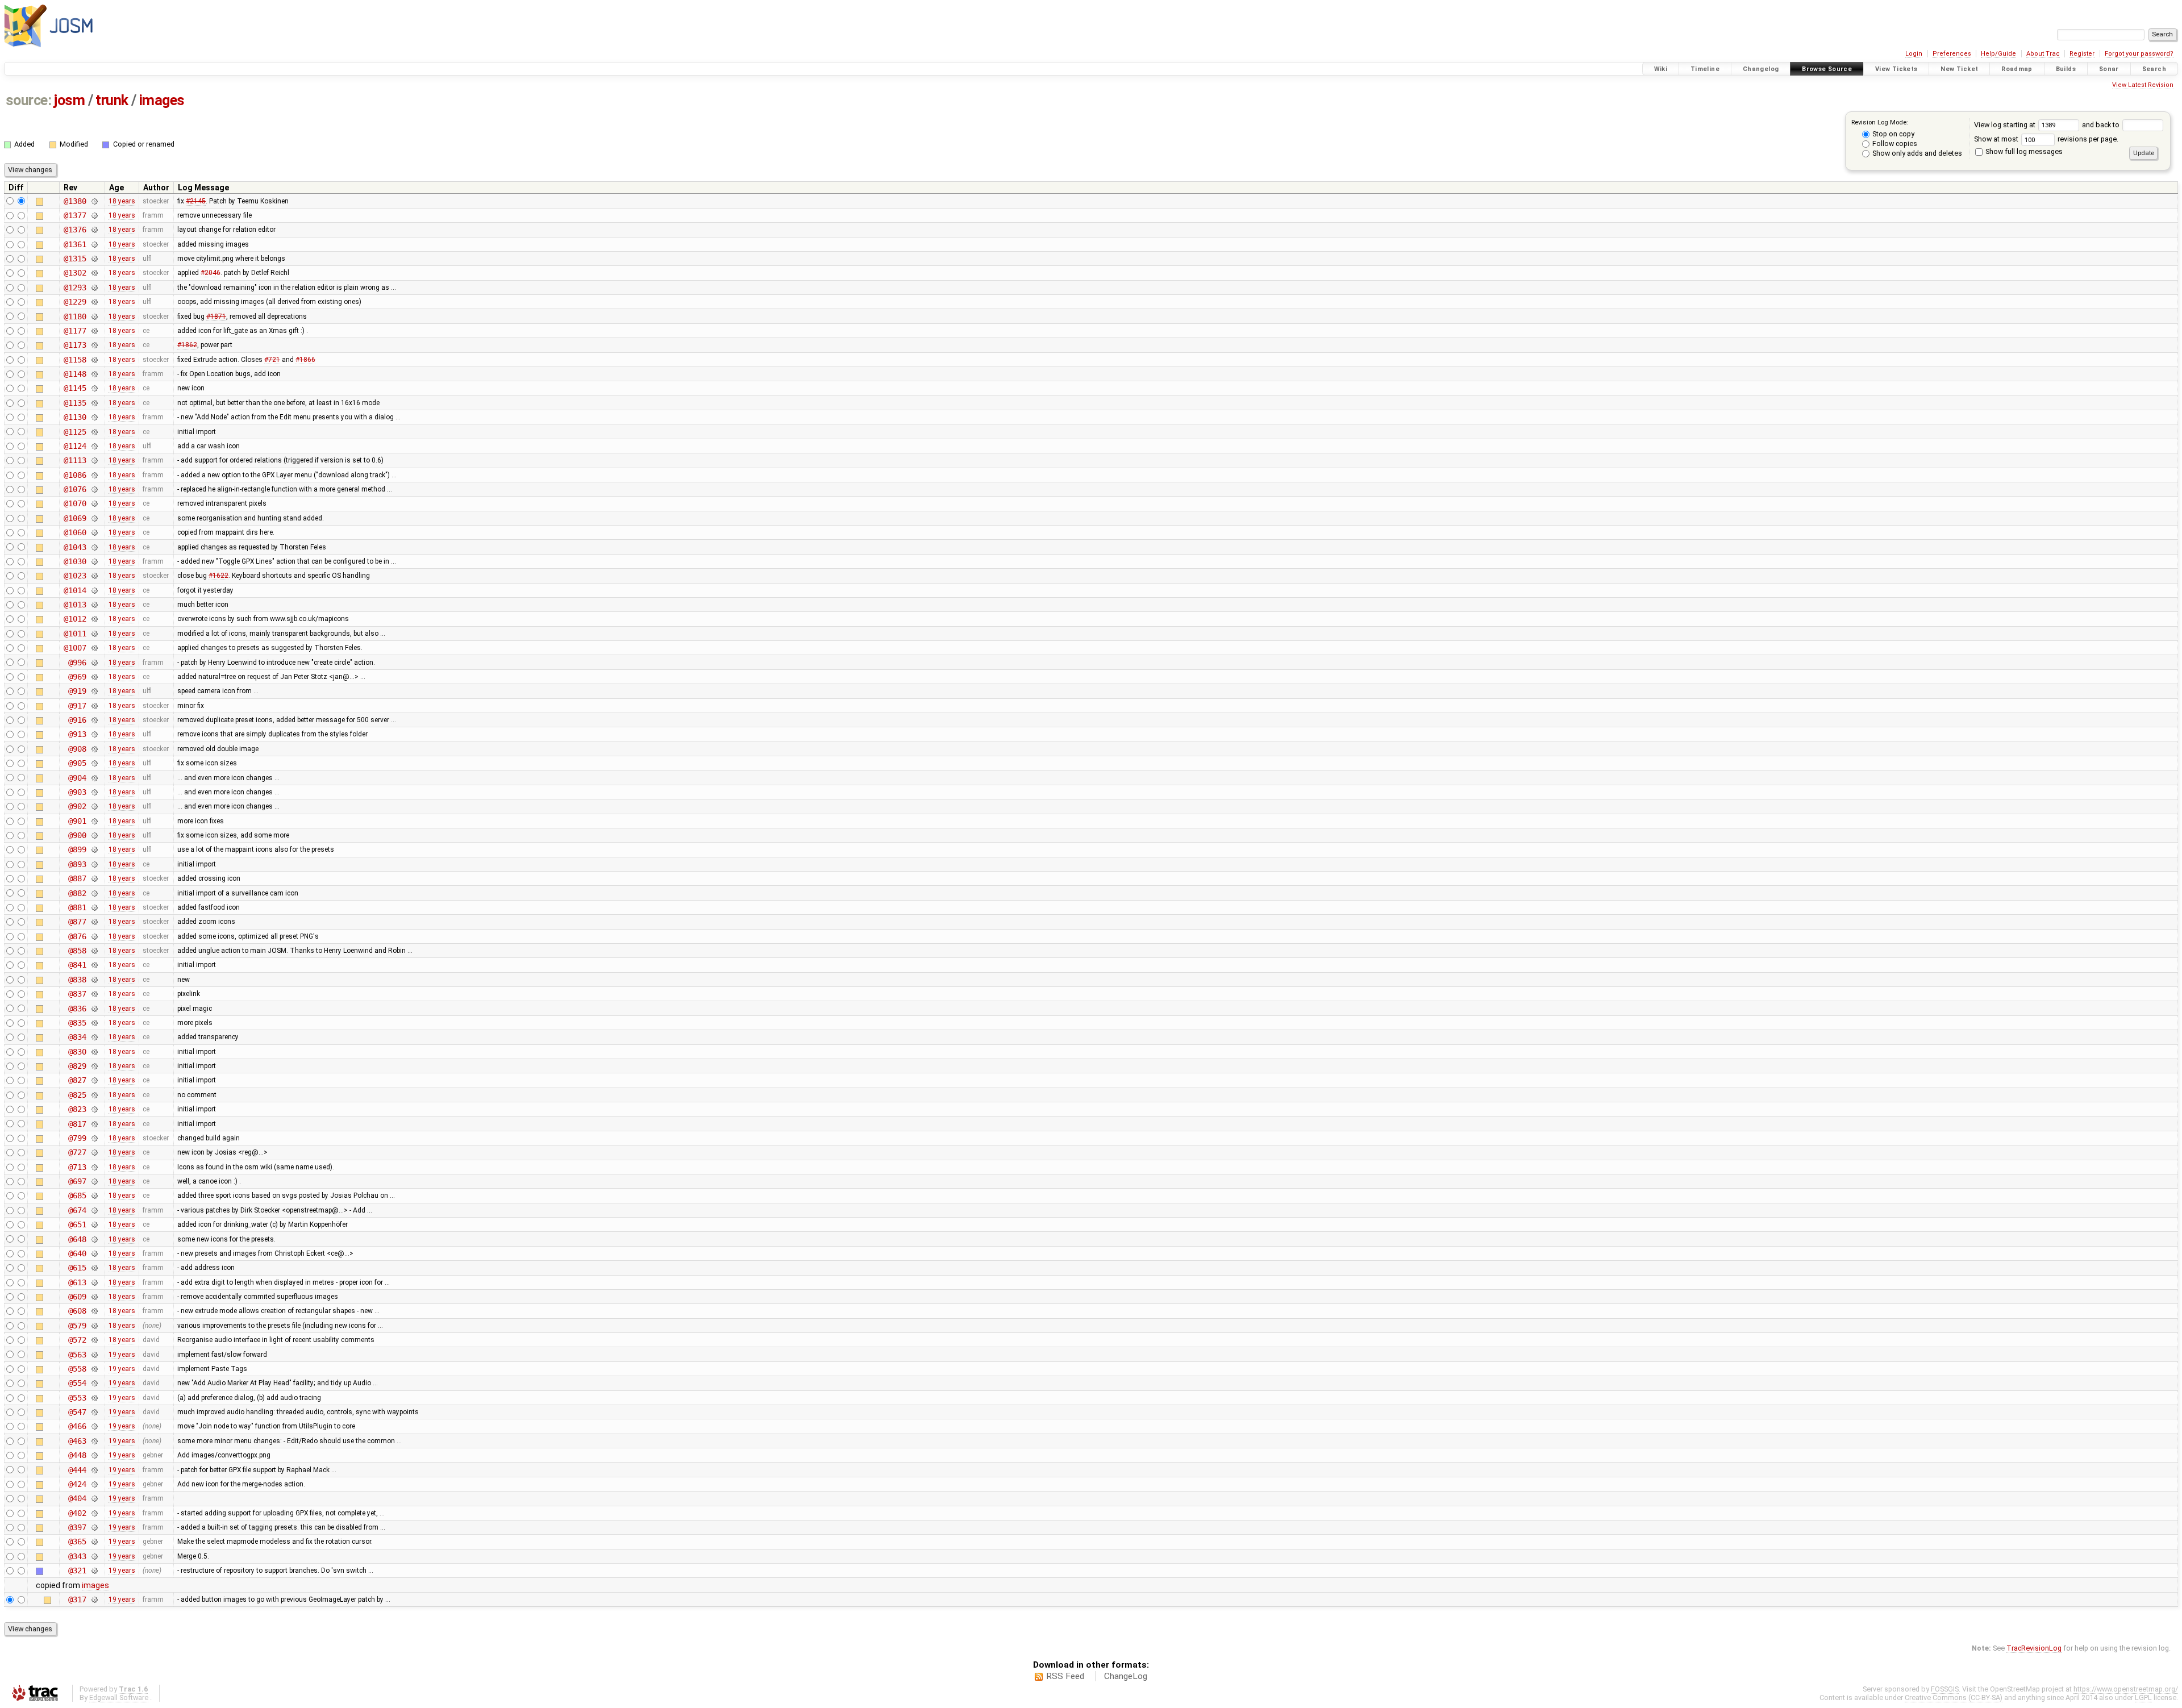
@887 (77, 878)
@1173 (75, 345)
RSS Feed (1065, 1676)
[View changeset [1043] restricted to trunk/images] (94, 547)
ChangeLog (1126, 1676)
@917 (77, 706)
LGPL (2143, 1697)
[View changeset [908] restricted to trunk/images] (94, 749)
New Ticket (1959, 69)
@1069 (75, 518)
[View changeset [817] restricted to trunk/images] (94, 1124)
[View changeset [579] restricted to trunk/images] (94, 1326)
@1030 (75, 561)
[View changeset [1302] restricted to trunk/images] (94, 273)
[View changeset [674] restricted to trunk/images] (94, 1210)
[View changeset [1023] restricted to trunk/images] (94, 576)
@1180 (75, 316)
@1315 (75, 259)
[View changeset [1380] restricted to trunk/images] (94, 201)
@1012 (75, 619)
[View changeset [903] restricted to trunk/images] (94, 792)
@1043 (75, 547)
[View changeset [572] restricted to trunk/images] (94, 1340)
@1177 (75, 331)
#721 (272, 360)
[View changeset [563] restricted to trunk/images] (94, 1355)
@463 (77, 1441)
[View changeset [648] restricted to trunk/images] (94, 1239)
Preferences (1952, 54)
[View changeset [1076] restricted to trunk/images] (94, 489)
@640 (77, 1253)
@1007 (75, 648)
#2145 (196, 201)
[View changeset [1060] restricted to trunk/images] (94, 532)
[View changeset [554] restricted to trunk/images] (94, 1383)
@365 (77, 1542)
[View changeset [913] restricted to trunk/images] (94, 734)
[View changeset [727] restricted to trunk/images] (94, 1152)
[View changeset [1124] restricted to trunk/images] (94, 446)
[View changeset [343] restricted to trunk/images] (94, 1556)
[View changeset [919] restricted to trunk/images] (94, 691)
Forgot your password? (2139, 54)
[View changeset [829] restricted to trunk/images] (94, 1066)
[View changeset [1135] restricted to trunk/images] (94, 403)
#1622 (218, 576)
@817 (77, 1124)
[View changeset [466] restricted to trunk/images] (94, 1426)
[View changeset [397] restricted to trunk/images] (94, 1527)
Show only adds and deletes (1916, 153)
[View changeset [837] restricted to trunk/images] (94, 994)
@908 (77, 749)
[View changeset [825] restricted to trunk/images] (94, 1095)
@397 (77, 1527)
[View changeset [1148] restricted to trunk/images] (94, 374)
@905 (77, 763)
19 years (122, 1355)
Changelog (1761, 69)
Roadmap (2017, 69)
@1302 (75, 273)
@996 (77, 663)
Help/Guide (1998, 54)
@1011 (75, 634)
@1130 (75, 417)
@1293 (75, 288)
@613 (77, 1282)
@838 (77, 980)
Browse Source (1827, 69)
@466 (77, 1426)
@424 (77, 1484)
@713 (77, 1167)
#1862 (187, 345)
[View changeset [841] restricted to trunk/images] (94, 965)
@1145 (75, 388)
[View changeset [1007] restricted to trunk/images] (94, 648)
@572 (77, 1340)
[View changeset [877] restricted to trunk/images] (94, 922)
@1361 (75, 244)
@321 (77, 1570)
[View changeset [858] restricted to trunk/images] (94, 951)
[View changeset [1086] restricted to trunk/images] (94, 475)
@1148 (75, 374)
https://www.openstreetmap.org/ (2126, 1689)
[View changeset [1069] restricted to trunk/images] (94, 518)
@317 (77, 1599)
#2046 (211, 273)
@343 (77, 1556)
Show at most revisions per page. (2046, 139)
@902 (77, 806)
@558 (77, 1369)
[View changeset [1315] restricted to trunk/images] (94, 259)
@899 (77, 849)
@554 (77, 1383)
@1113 (75, 460)
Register (2082, 54)
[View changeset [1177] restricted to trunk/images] (94, 331)
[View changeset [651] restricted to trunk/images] (94, 1224)
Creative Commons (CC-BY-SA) (1954, 1697)
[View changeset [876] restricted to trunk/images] (94, 936)
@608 (77, 1311)
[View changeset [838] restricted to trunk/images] (94, 980)
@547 (77, 1412)
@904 (77, 778)
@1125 (75, 432)
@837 (77, 994)
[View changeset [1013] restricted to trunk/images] (94, 605)
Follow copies (1894, 143)
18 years (122, 201)
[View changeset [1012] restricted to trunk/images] (94, 619)
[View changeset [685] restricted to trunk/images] (94, 1195)
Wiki (1661, 69)
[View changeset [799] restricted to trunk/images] (94, 1138)
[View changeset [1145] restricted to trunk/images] (94, 388)
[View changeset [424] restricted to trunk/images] (94, 1484)
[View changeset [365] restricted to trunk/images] (94, 1542)
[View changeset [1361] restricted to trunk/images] (94, 244)
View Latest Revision (2143, 85)
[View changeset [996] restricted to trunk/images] (94, 663)
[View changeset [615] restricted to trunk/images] (94, 1268)
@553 (77, 1398)
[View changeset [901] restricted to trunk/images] (94, 821)
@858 (77, 951)
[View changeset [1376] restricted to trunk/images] (94, 230)
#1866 (305, 360)
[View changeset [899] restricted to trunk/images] (94, 849)
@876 (77, 936)
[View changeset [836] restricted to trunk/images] (94, 1009)
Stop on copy (1892, 134)
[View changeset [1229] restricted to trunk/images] (94, 302)
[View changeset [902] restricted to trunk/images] (94, 806)
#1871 (216, 316)
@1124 (75, 446)
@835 (77, 1023)
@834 (77, 1037)
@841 (77, 965)
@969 (77, 677)
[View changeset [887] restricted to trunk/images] (94, 878)
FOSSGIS (1945, 1689)
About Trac (2043, 54)
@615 (77, 1268)
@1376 (75, 230)
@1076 (75, 489)
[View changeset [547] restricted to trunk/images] (94, 1412)
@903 (77, 792)
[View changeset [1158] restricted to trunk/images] (94, 360)
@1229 (75, 302)
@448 (77, 1455)
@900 (77, 835)
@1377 (75, 215)
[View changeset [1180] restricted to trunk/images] (94, 316)
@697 (77, 1181)
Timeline (1705, 69)
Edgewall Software (119, 1697)
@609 (77, 1297)
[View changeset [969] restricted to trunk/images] (94, 677)
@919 (77, 691)
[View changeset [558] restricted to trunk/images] (94, 1369)
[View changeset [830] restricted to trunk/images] (94, 1052)
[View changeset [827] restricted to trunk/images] (94, 1080)
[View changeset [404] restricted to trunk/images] (94, 1498)
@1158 (75, 360)
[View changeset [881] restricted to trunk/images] (94, 907)
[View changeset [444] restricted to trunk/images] (94, 1470)
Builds (2066, 69)
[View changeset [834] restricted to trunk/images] (94, 1037)
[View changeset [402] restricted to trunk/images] (94, 1513)
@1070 (75, 503)
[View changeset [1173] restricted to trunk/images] (94, 345)
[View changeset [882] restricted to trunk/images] (94, 893)
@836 (77, 1009)
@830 (77, 1052)
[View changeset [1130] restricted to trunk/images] (94, 417)
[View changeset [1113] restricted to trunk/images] (94, 460)
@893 (77, 864)
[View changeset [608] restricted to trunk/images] (94, 1311)
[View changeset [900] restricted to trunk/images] (94, 835)
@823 (77, 1109)
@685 (77, 1195)
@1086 (75, 475)
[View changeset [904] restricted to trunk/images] (94, 778)
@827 (77, 1080)
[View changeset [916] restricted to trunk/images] (94, 720)
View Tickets (1896, 69)
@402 (77, 1513)
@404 (77, 1498)
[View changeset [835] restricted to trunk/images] (94, 1023)
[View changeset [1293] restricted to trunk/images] (94, 288)
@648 (77, 1239)
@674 (77, 1210)
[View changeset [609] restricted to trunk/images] (94, 1297)
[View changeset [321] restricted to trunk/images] (94, 1570)
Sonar (2109, 69)
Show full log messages (2023, 151)
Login (1914, 54)
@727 (77, 1152)
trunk (112, 100)
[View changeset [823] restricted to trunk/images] (94, 1109)
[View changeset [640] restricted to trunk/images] (94, 1253)
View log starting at (2006, 125)
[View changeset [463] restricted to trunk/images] (94, 1441)
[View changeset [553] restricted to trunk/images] (94, 1398)
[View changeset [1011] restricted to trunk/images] (94, 634)
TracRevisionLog (2034, 1648)
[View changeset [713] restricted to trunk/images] (94, 1167)
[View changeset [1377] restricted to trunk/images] (94, 215)
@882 (77, 893)
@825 (77, 1095)
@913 (77, 734)
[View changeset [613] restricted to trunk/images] (94, 1282)
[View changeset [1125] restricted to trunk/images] (94, 432)
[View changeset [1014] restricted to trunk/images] (94, 590)
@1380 (75, 201)
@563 (77, 1355)
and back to (2102, 125)
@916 (77, 720)
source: (29, 100)
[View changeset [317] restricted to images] (94, 1599)
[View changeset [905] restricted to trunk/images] (94, 763)
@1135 (75, 403)
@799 (77, 1138)
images (162, 100)
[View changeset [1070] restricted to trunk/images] (94, 503)
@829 (77, 1066)
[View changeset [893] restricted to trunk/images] (94, 864)
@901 (77, 821)
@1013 (75, 605)
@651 (77, 1224)
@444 (77, 1470)
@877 (77, 922)
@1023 (75, 576)
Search (2154, 69)
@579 (77, 1326)
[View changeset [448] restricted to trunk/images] (94, 1455)
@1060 (75, 532)
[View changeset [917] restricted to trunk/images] (94, 706)
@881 (77, 907)
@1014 (75, 590)
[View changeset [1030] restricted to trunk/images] (94, 561)
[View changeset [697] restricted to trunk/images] (94, 1181)
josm (69, 100)
